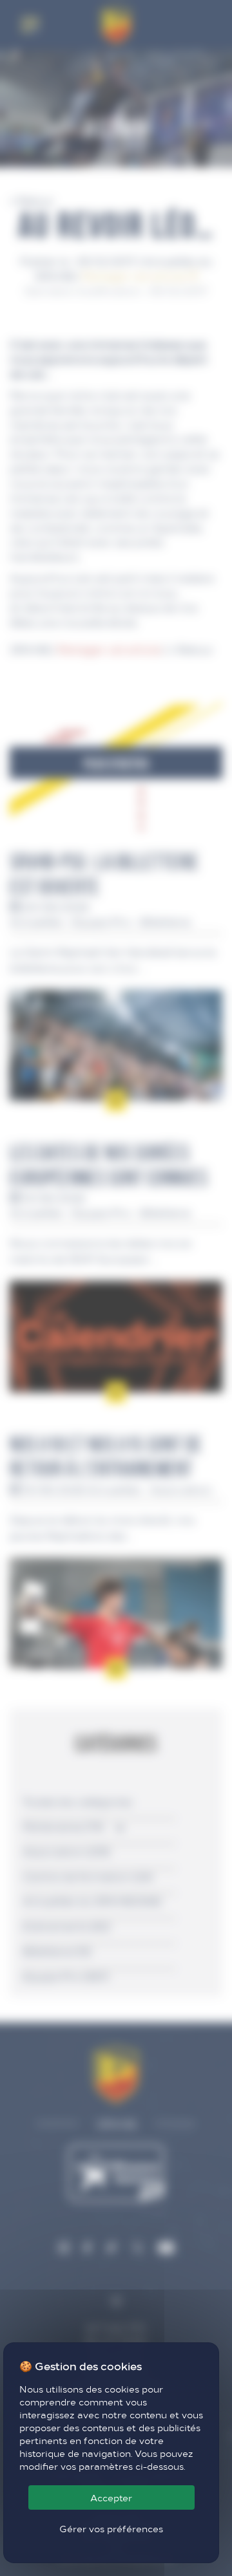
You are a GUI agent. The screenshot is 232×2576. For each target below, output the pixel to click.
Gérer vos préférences (111, 2528)
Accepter (111, 2497)
